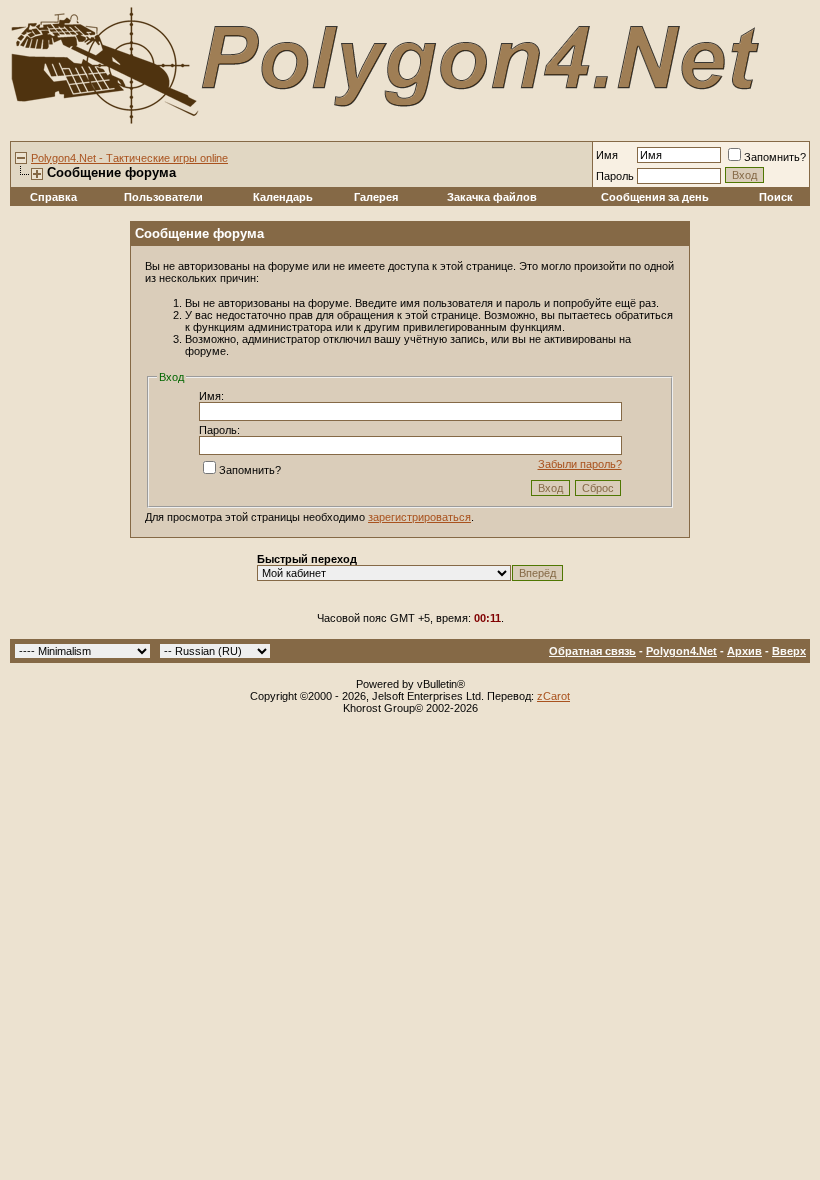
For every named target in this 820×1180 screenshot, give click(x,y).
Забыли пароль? (580, 464)
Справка (53, 197)
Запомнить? (775, 157)
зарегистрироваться (419, 517)
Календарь (283, 197)
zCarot (553, 696)
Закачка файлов (492, 197)
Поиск (776, 197)
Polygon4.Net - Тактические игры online (129, 158)
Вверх (789, 651)
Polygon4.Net (681, 651)
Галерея (376, 197)
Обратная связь (592, 651)
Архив (744, 651)
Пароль (615, 176)
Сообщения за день (655, 197)
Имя (607, 155)
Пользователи (163, 197)
